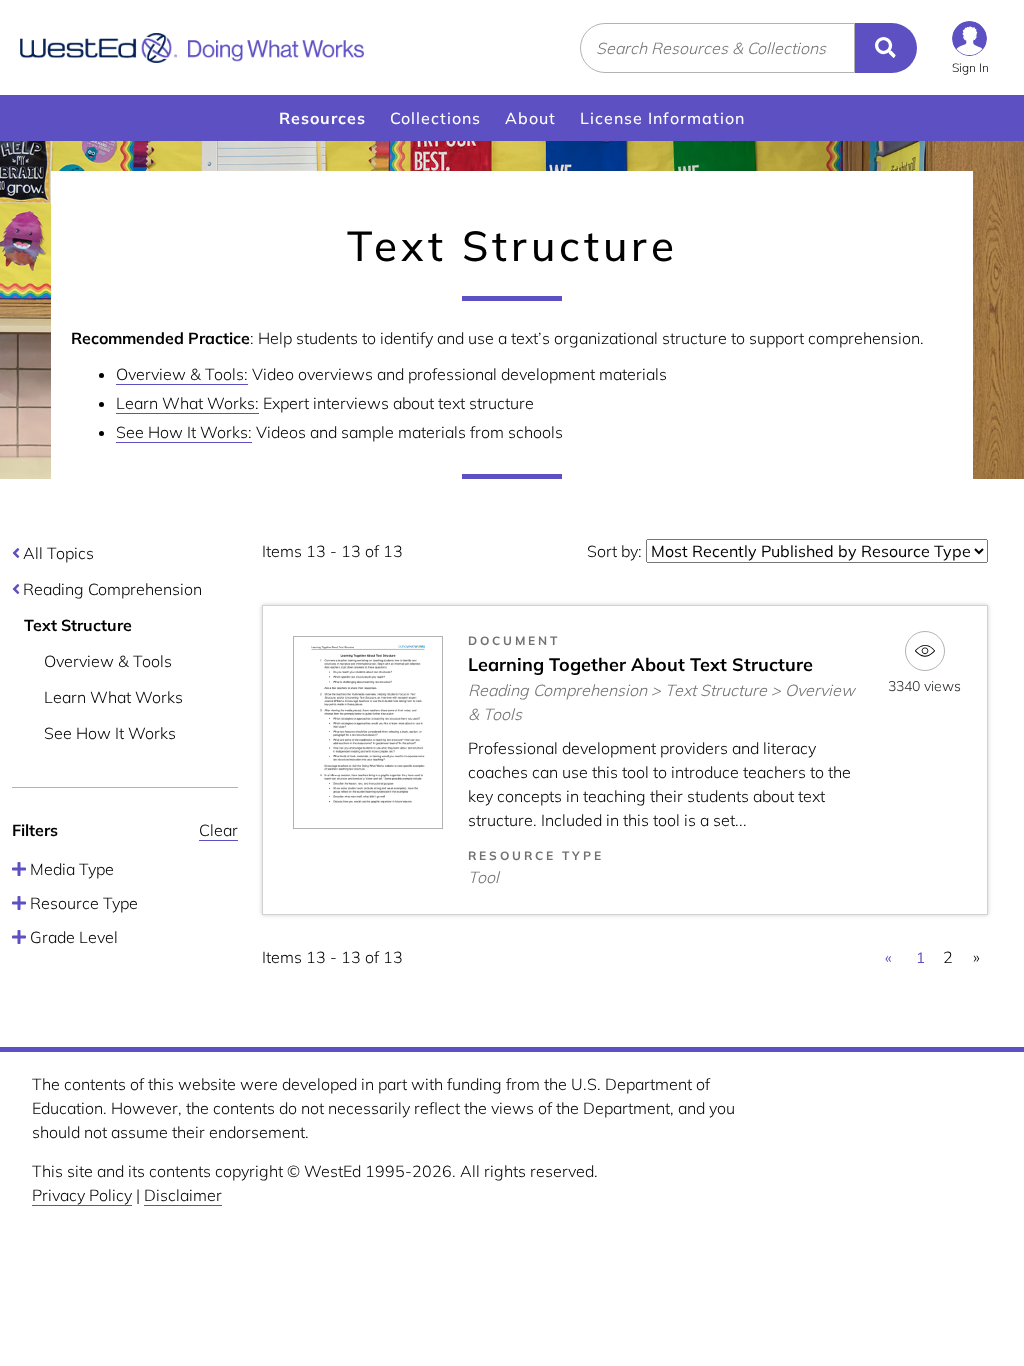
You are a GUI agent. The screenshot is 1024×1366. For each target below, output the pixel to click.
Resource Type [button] (82, 903)
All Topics (58, 553)
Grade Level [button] (72, 937)
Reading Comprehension (112, 589)
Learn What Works (113, 697)
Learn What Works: (187, 403)
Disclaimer (183, 1195)
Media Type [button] (70, 869)
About (530, 118)
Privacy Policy (82, 1195)
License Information (662, 118)
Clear (218, 830)
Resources (322, 118)
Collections (435, 118)
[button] (970, 47)
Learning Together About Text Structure (640, 664)
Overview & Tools (108, 661)
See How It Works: (184, 432)
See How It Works (110, 733)
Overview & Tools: (182, 374)
